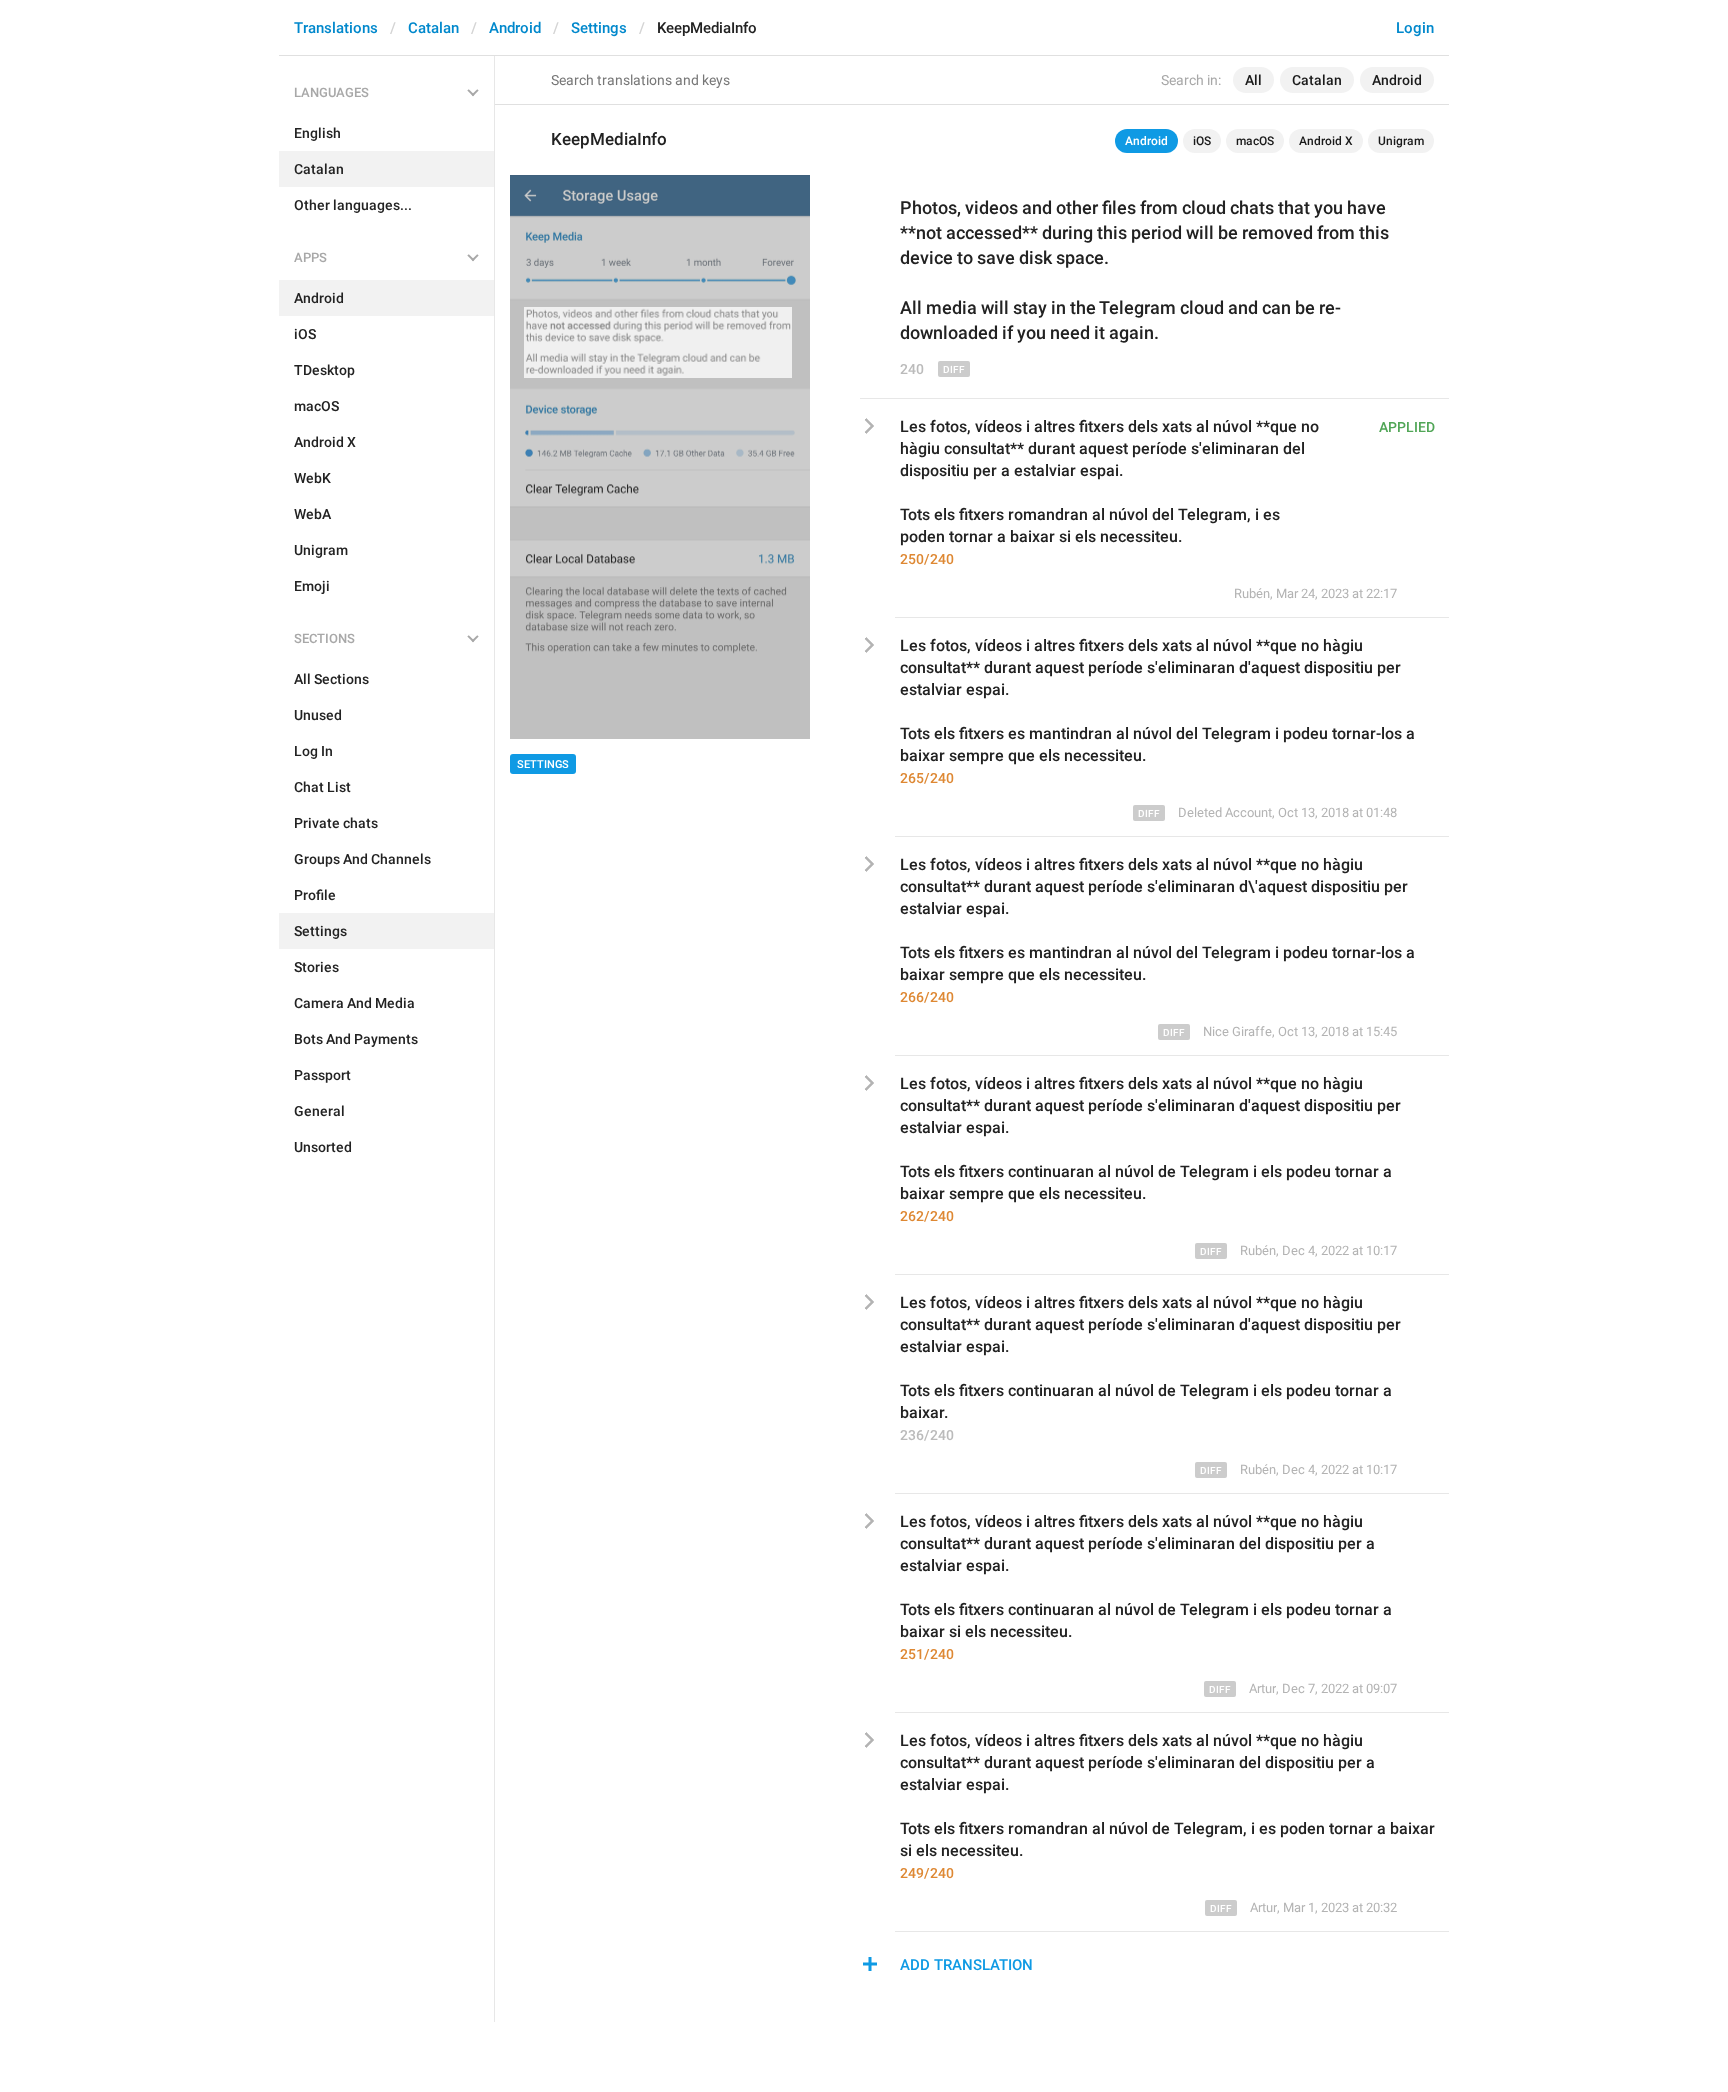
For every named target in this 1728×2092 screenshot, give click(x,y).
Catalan (433, 28)
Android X (1326, 141)
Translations (336, 28)
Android (515, 28)
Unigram (1401, 141)
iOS (1202, 141)
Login (1415, 28)
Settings (599, 28)
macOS (1255, 141)
